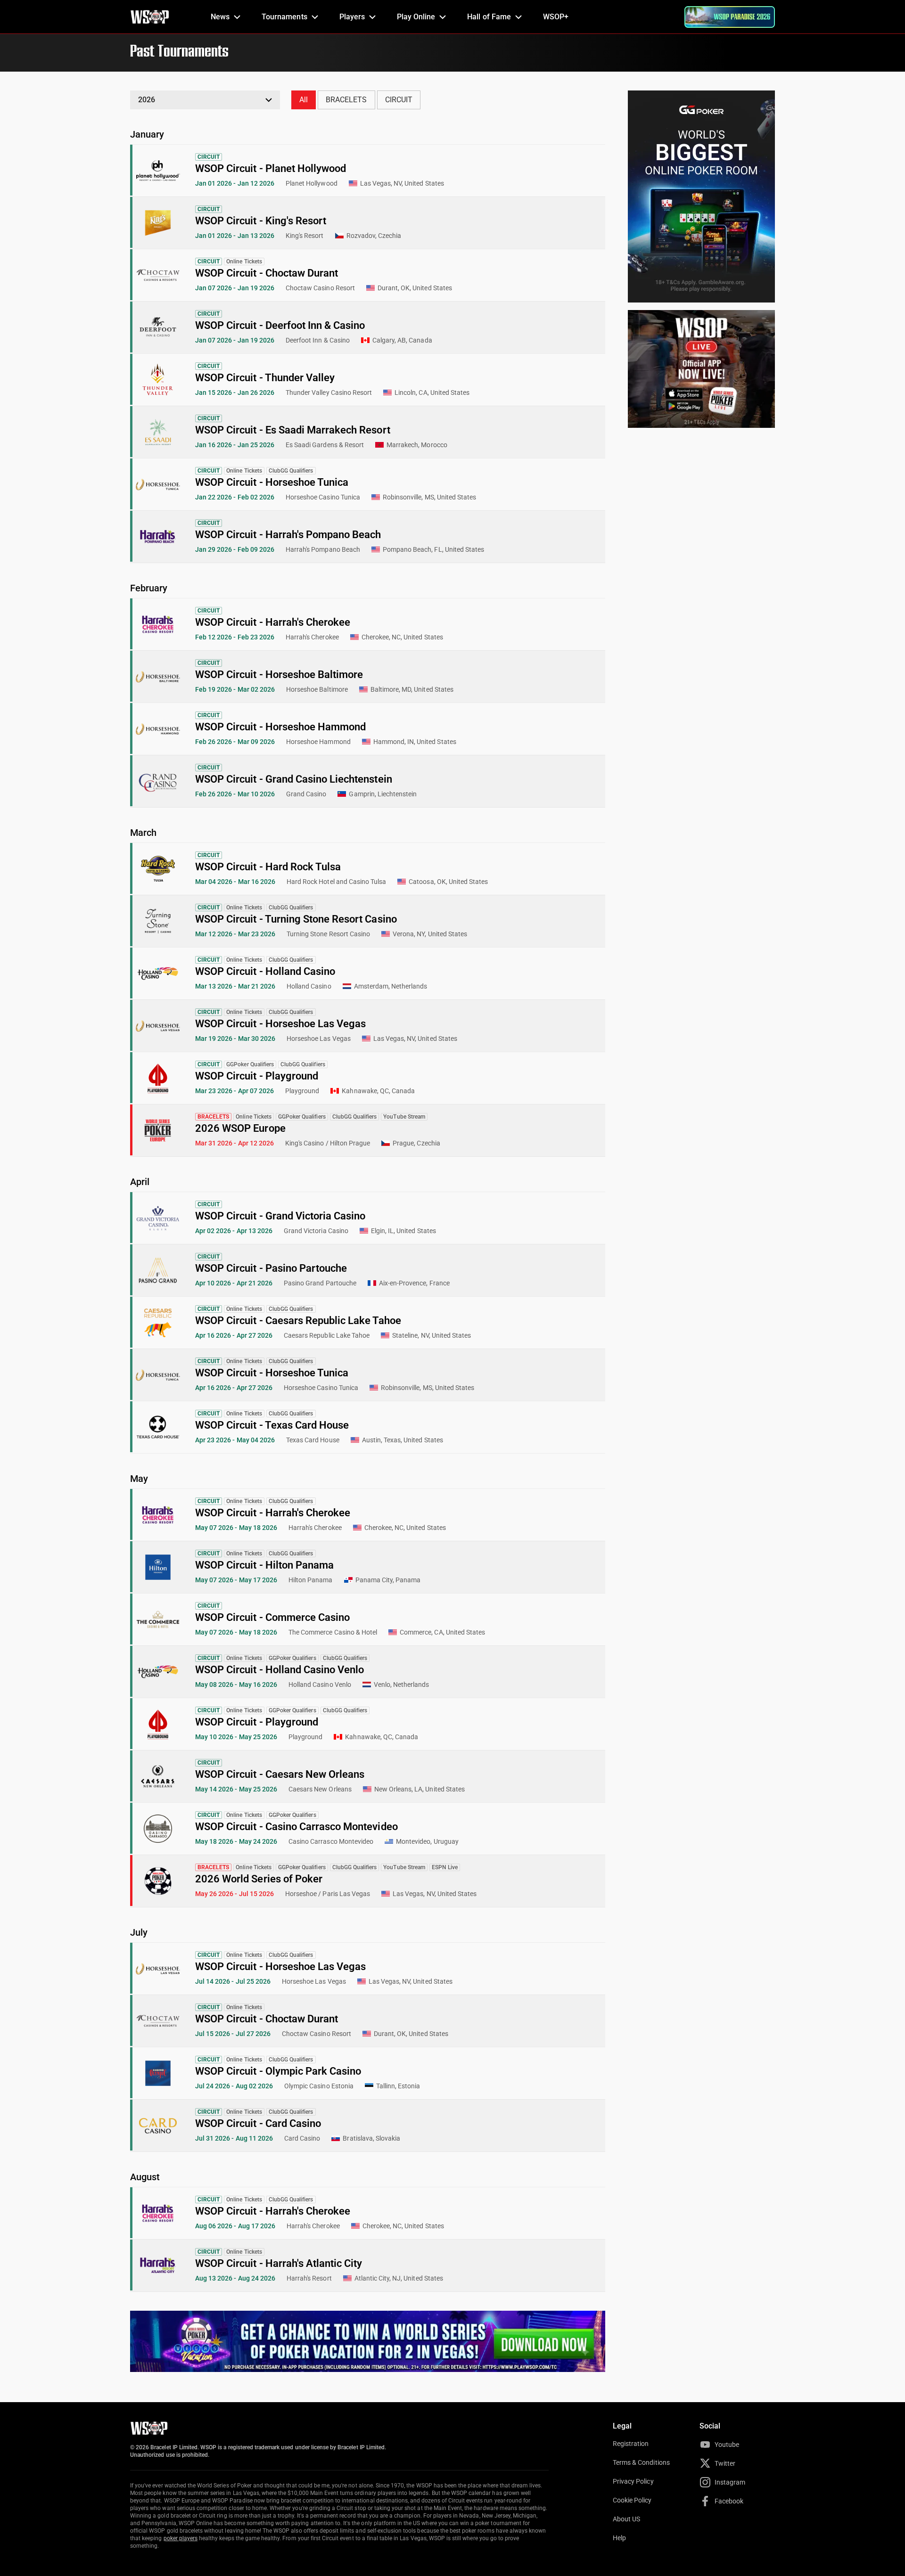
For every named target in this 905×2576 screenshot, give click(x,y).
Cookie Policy (632, 2500)
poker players (181, 2538)
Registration (631, 2444)
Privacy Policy (633, 2481)
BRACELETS (346, 100)
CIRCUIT (399, 100)
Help (619, 2538)
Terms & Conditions (641, 2462)
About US (626, 2519)
